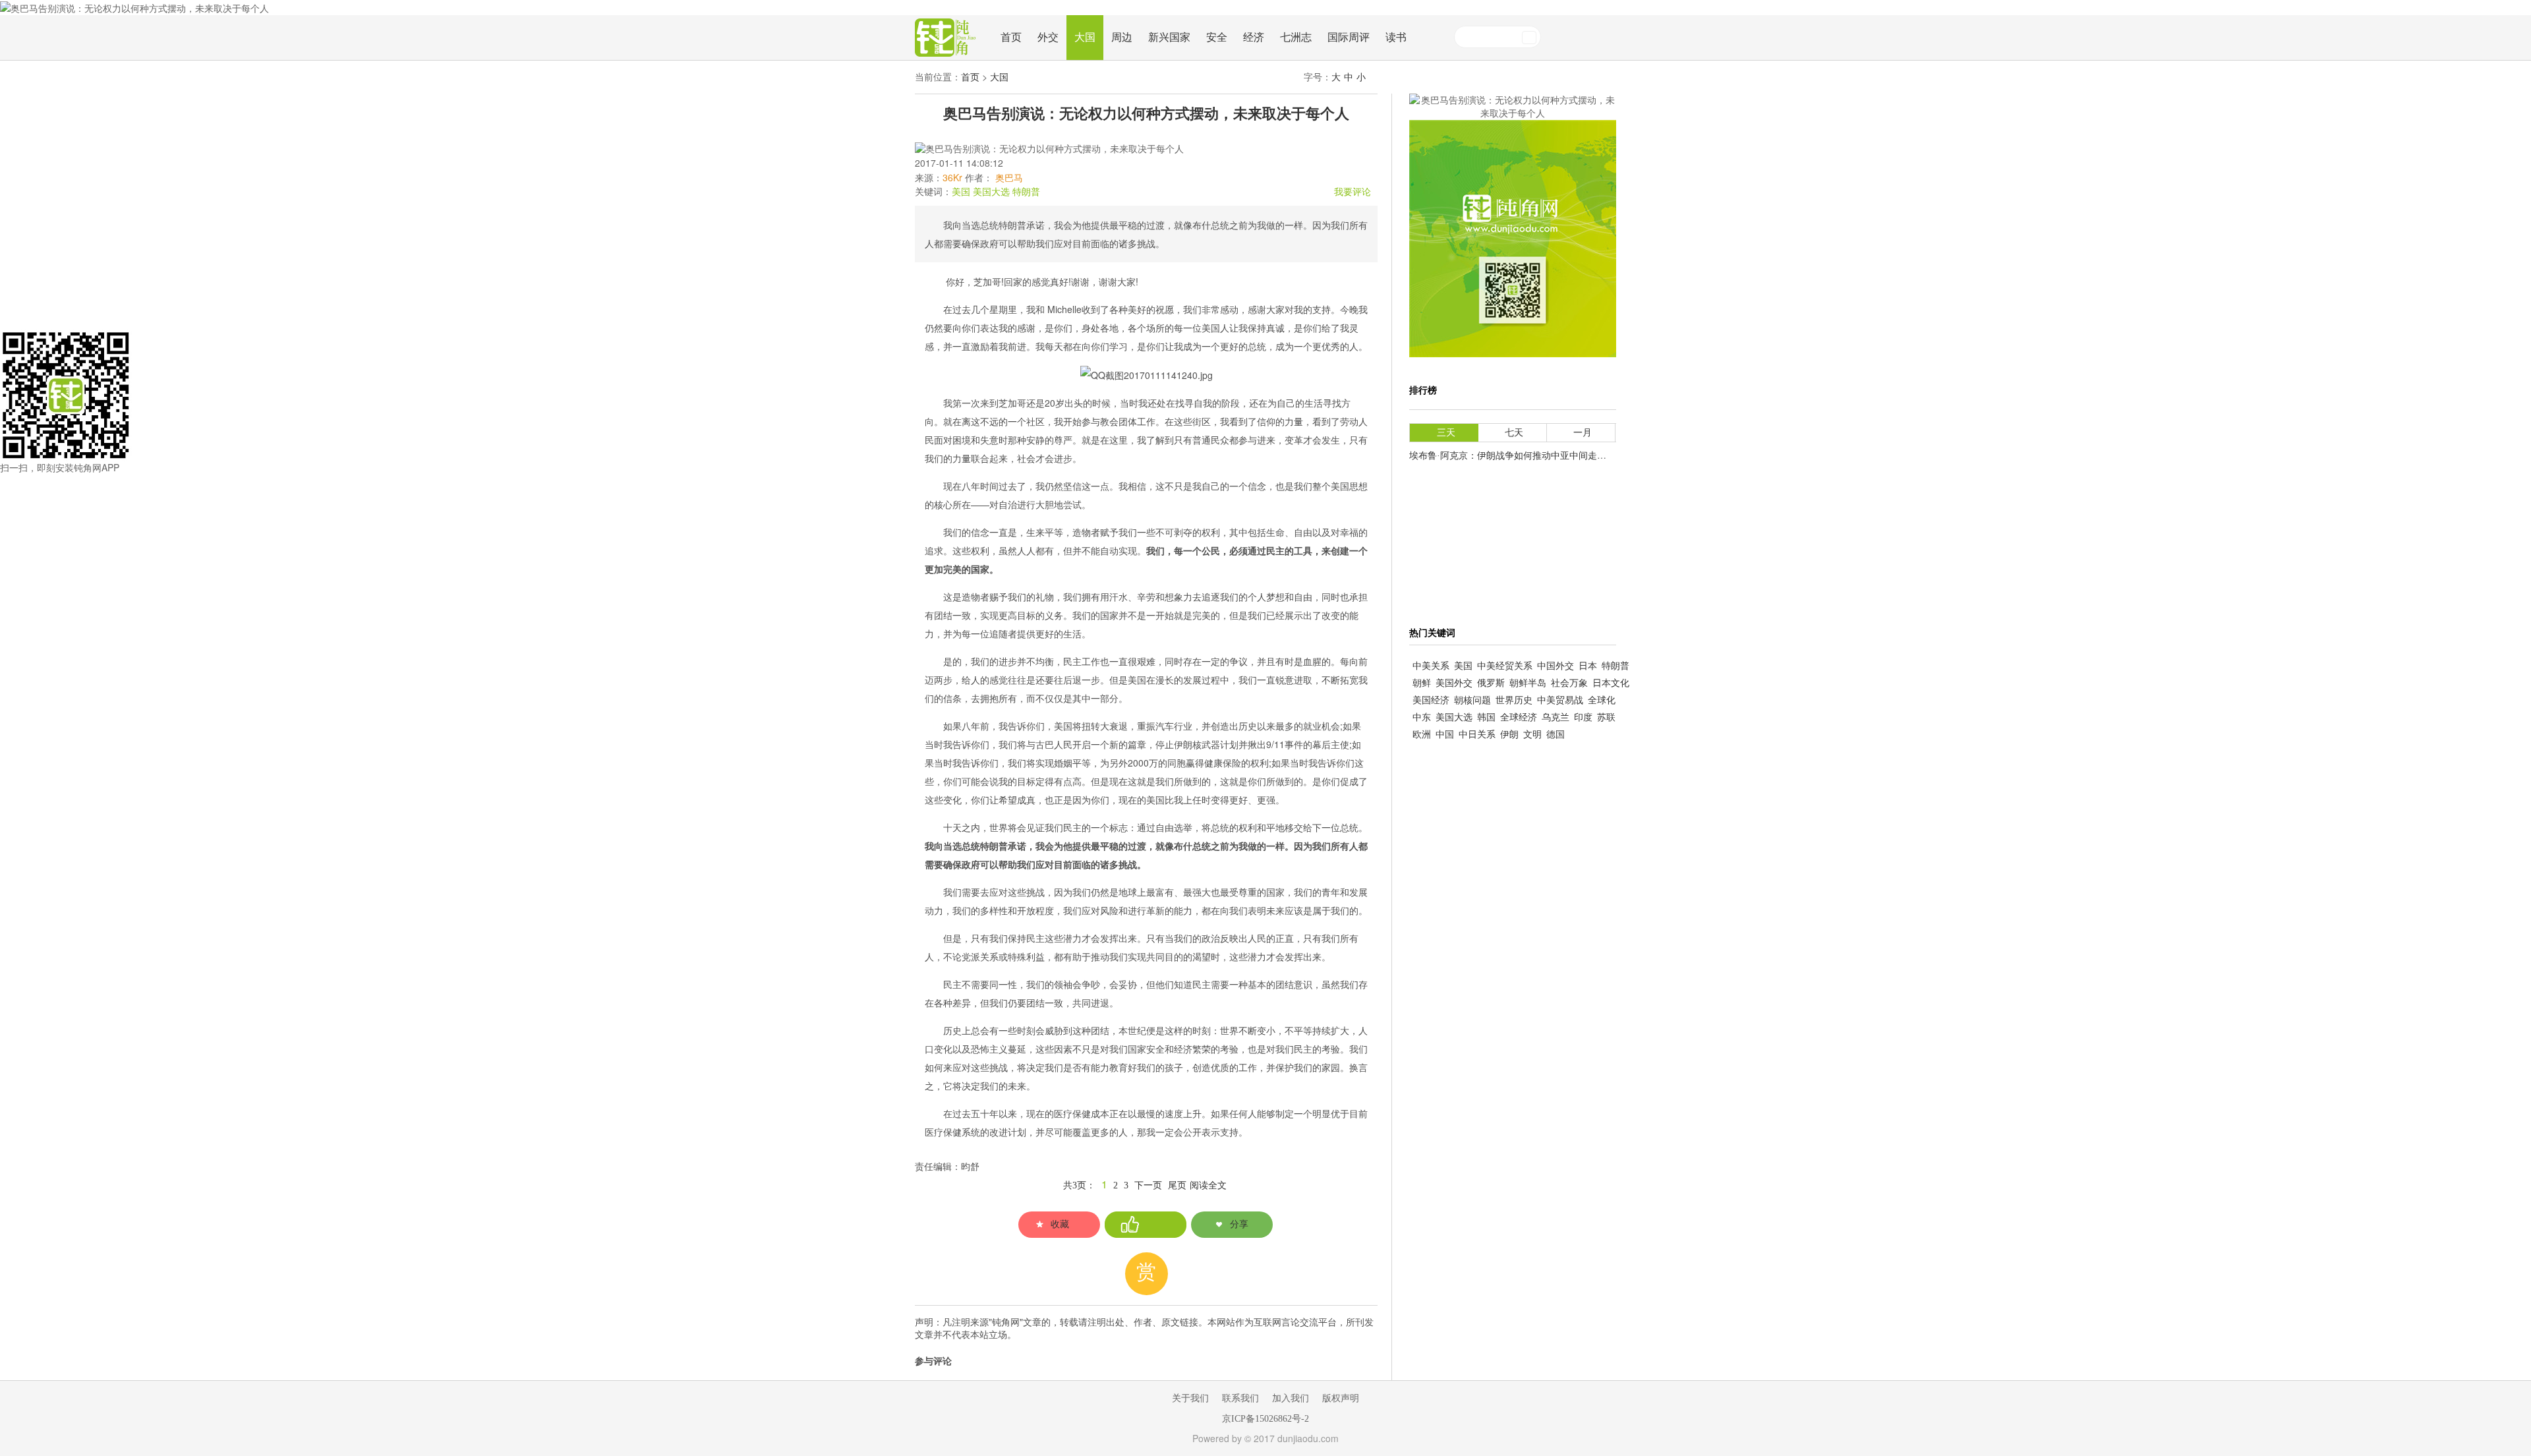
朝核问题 (1472, 700)
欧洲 (1422, 735)
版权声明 (1341, 1398)
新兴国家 (1169, 37)
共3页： (1079, 1185)
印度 (1583, 717)
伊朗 (1509, 735)
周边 (1122, 37)
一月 (1583, 433)
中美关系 (1431, 666)
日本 (1588, 666)
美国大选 (991, 192)
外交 (1048, 37)
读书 (1396, 37)
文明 (1532, 735)
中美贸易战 (1560, 700)
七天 (1514, 433)
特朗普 (1026, 192)
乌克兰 (1556, 717)
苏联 (1606, 717)
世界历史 (1514, 700)
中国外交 (1556, 666)
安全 (1217, 37)
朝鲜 (1422, 683)
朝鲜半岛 (1528, 683)
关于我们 (1190, 1398)
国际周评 (1349, 37)
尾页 (1177, 1185)
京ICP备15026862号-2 (1265, 1419)
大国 (1085, 37)
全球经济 (1519, 717)
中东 (1422, 717)
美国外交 (1454, 683)
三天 (1446, 433)
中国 (1445, 735)
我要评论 (1353, 192)
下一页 (1148, 1185)
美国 (961, 192)
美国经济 (1431, 700)
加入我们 (1291, 1398)
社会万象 (1569, 683)
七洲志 (1296, 37)
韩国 (1486, 717)
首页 (1011, 37)
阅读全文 (1208, 1185)
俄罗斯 (1491, 683)
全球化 (1602, 700)
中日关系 (1477, 735)
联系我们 (1240, 1398)
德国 (1556, 735)
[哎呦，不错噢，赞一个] (1146, 1225)
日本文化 (1611, 683)
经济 (1254, 37)
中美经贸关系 (1505, 666)
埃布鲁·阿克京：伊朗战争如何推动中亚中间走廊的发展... (1526, 456)
